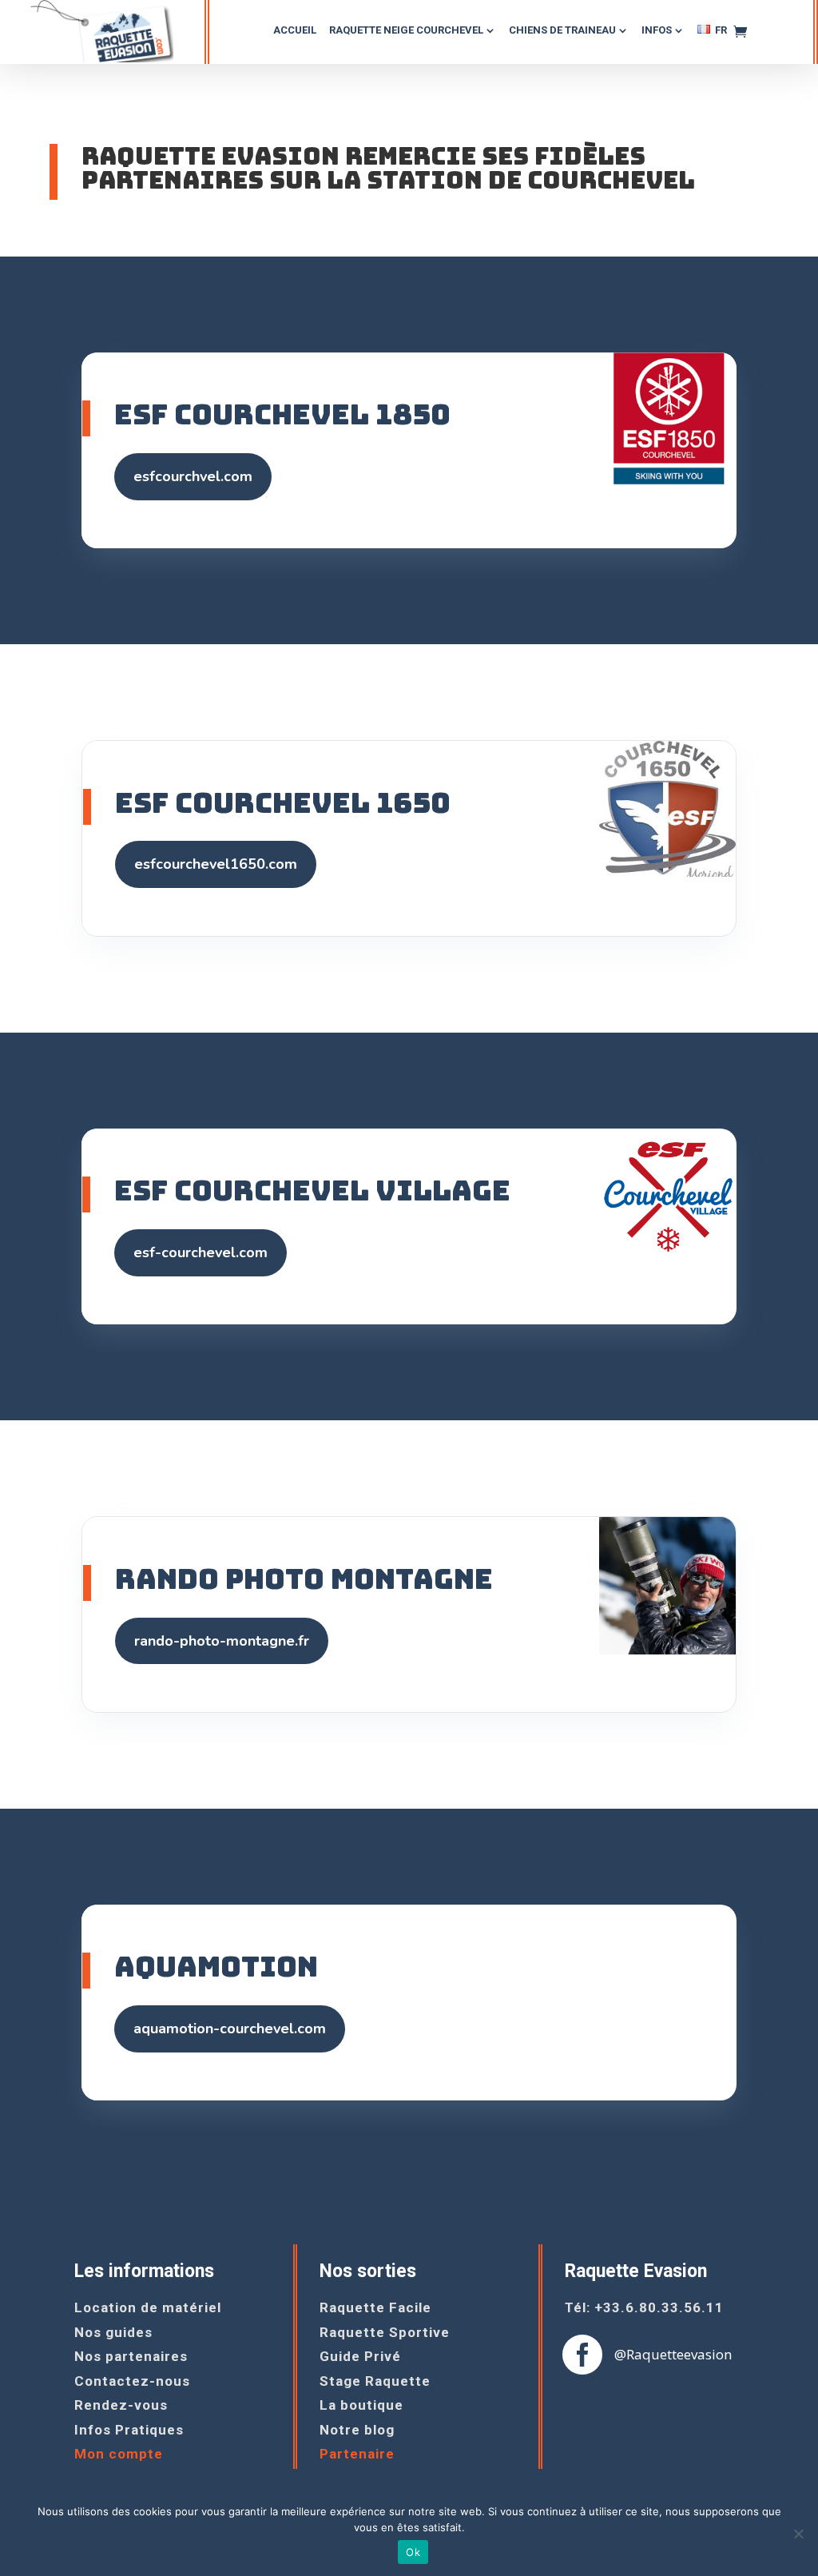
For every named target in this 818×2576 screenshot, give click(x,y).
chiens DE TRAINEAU (562, 30)
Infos (657, 30)
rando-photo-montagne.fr (222, 1641)
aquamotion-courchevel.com (230, 2029)
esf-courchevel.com (201, 1252)
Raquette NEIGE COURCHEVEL (406, 30)
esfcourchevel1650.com (216, 864)
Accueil (295, 30)
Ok (413, 2552)
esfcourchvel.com (193, 476)
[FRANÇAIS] (712, 35)
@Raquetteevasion (673, 2354)
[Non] (798, 2534)
